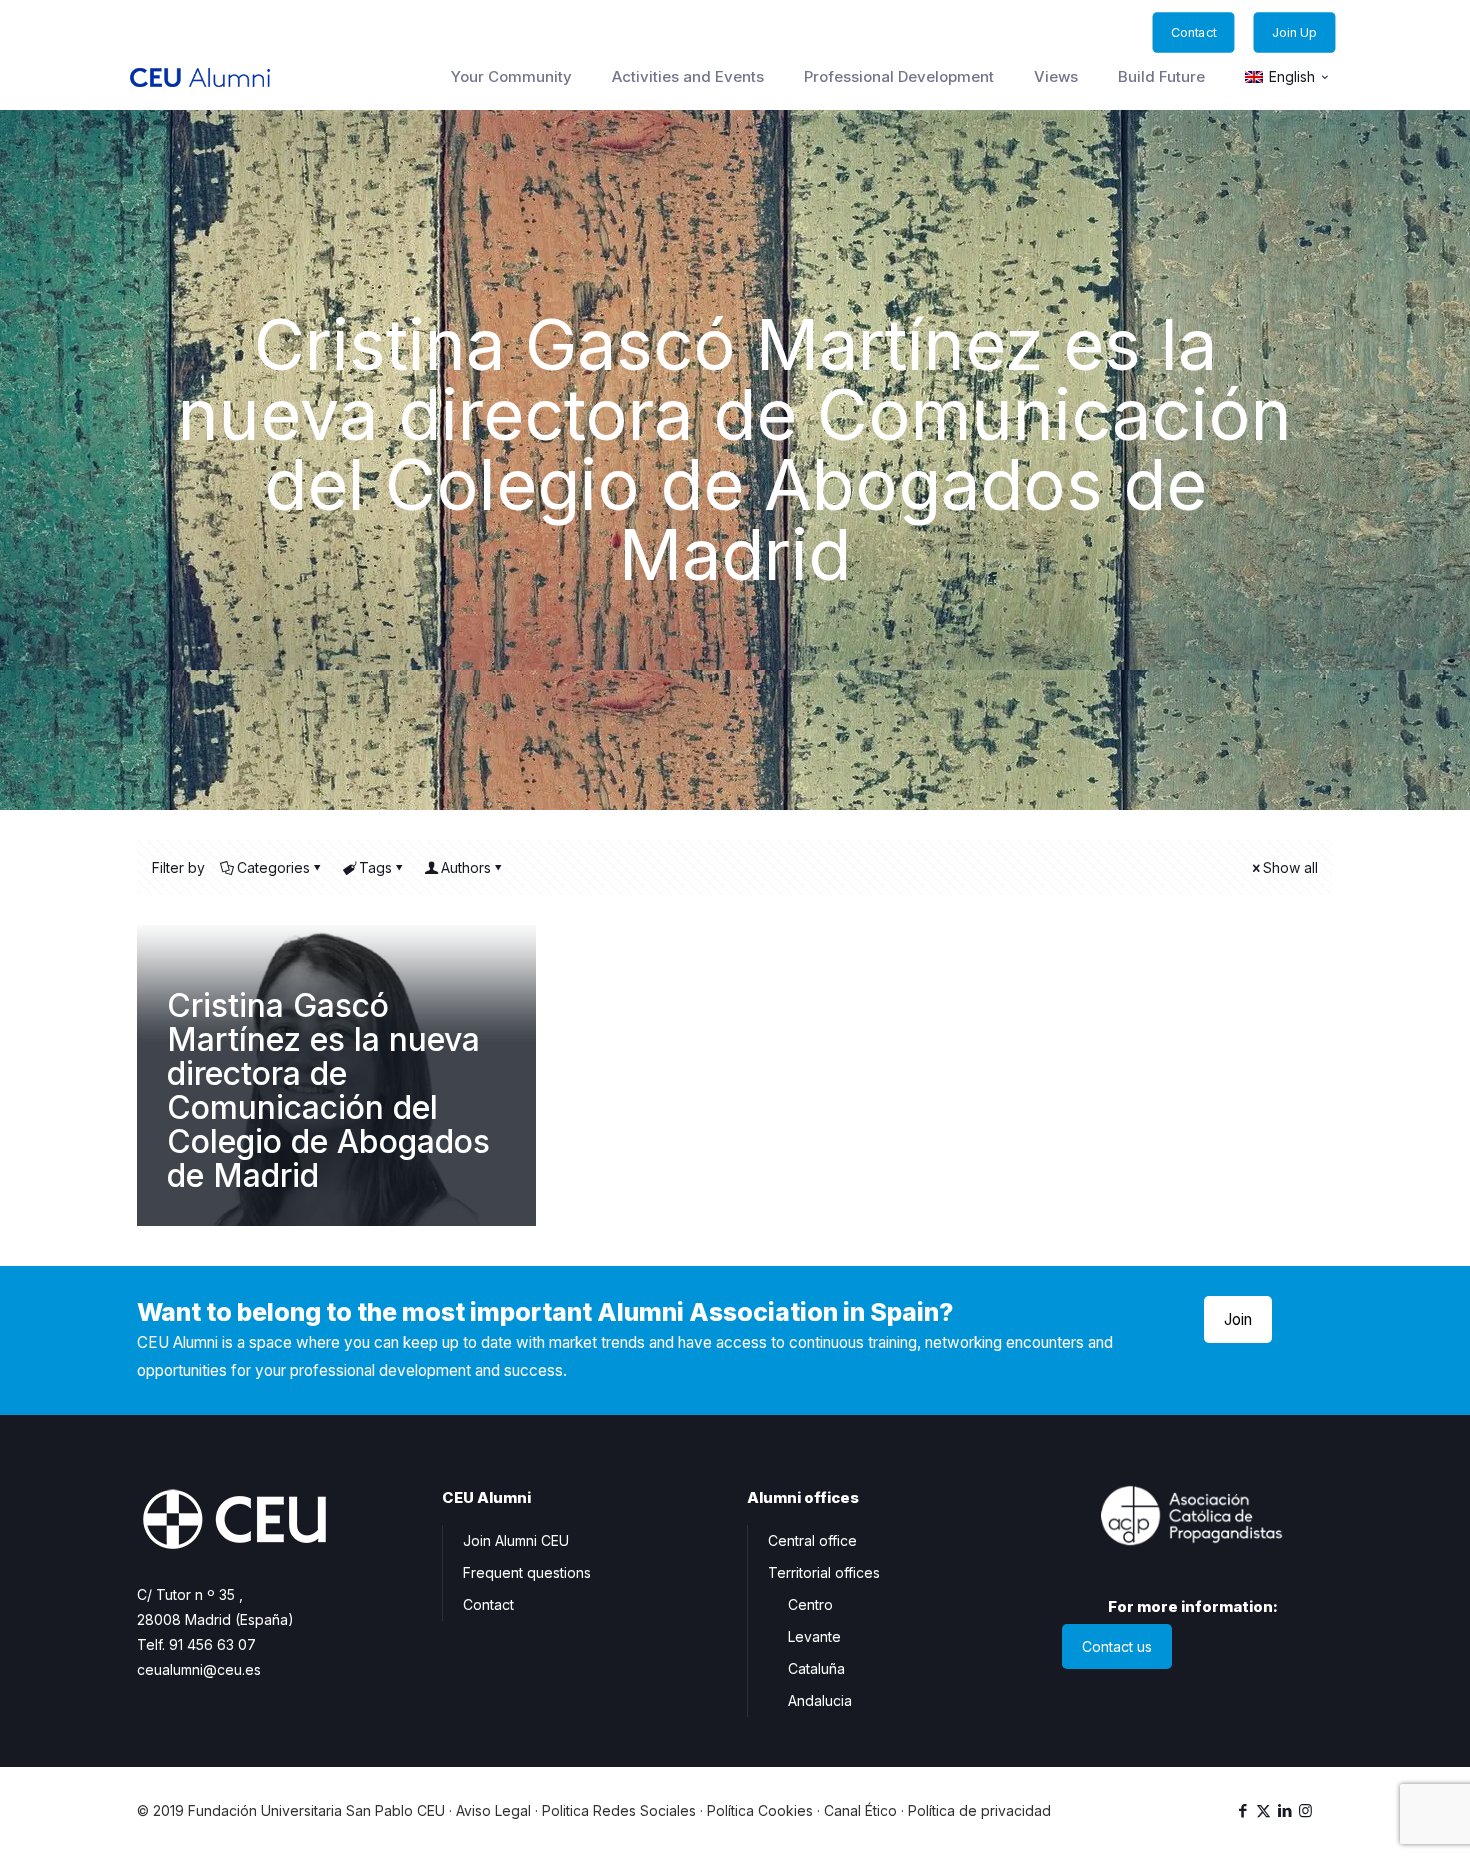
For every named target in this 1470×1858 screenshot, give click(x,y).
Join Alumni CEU (516, 1540)
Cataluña (816, 1668)
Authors (466, 867)
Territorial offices (824, 1572)
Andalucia (820, 1700)
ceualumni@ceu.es (199, 1669)
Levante (814, 1636)
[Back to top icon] (1374, 1817)
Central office (812, 1540)
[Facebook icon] (1242, 1810)
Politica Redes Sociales (619, 1810)
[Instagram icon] (1305, 1810)
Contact (488, 1604)
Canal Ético (860, 1810)
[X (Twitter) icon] (1263, 1810)
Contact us (1117, 1646)
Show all (1290, 867)
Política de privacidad (979, 1810)
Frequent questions (527, 1572)
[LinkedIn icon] (1284, 1810)
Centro (810, 1604)
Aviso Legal (493, 1810)
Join (1238, 1319)
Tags (375, 867)
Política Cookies (760, 1810)
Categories (273, 867)
